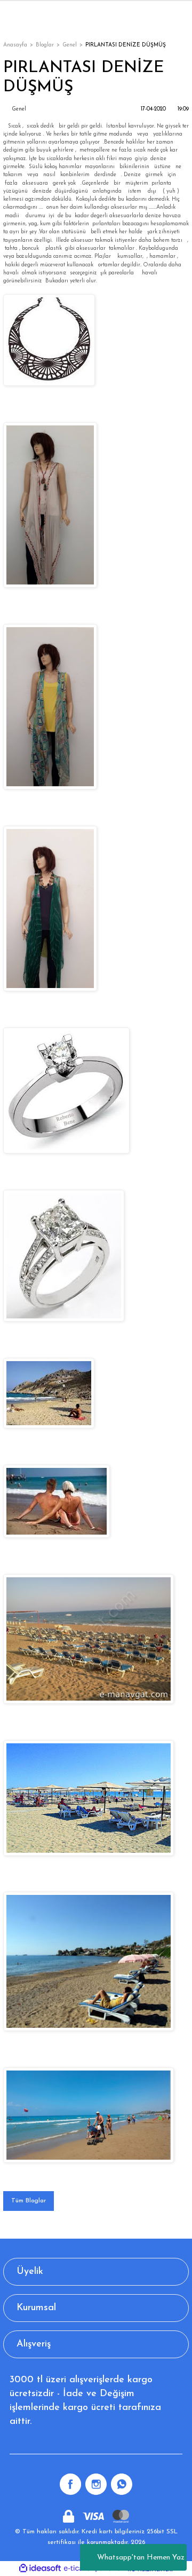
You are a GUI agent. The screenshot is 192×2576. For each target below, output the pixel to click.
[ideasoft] (40, 2569)
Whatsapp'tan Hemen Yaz (141, 2558)
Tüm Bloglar (29, 2201)
